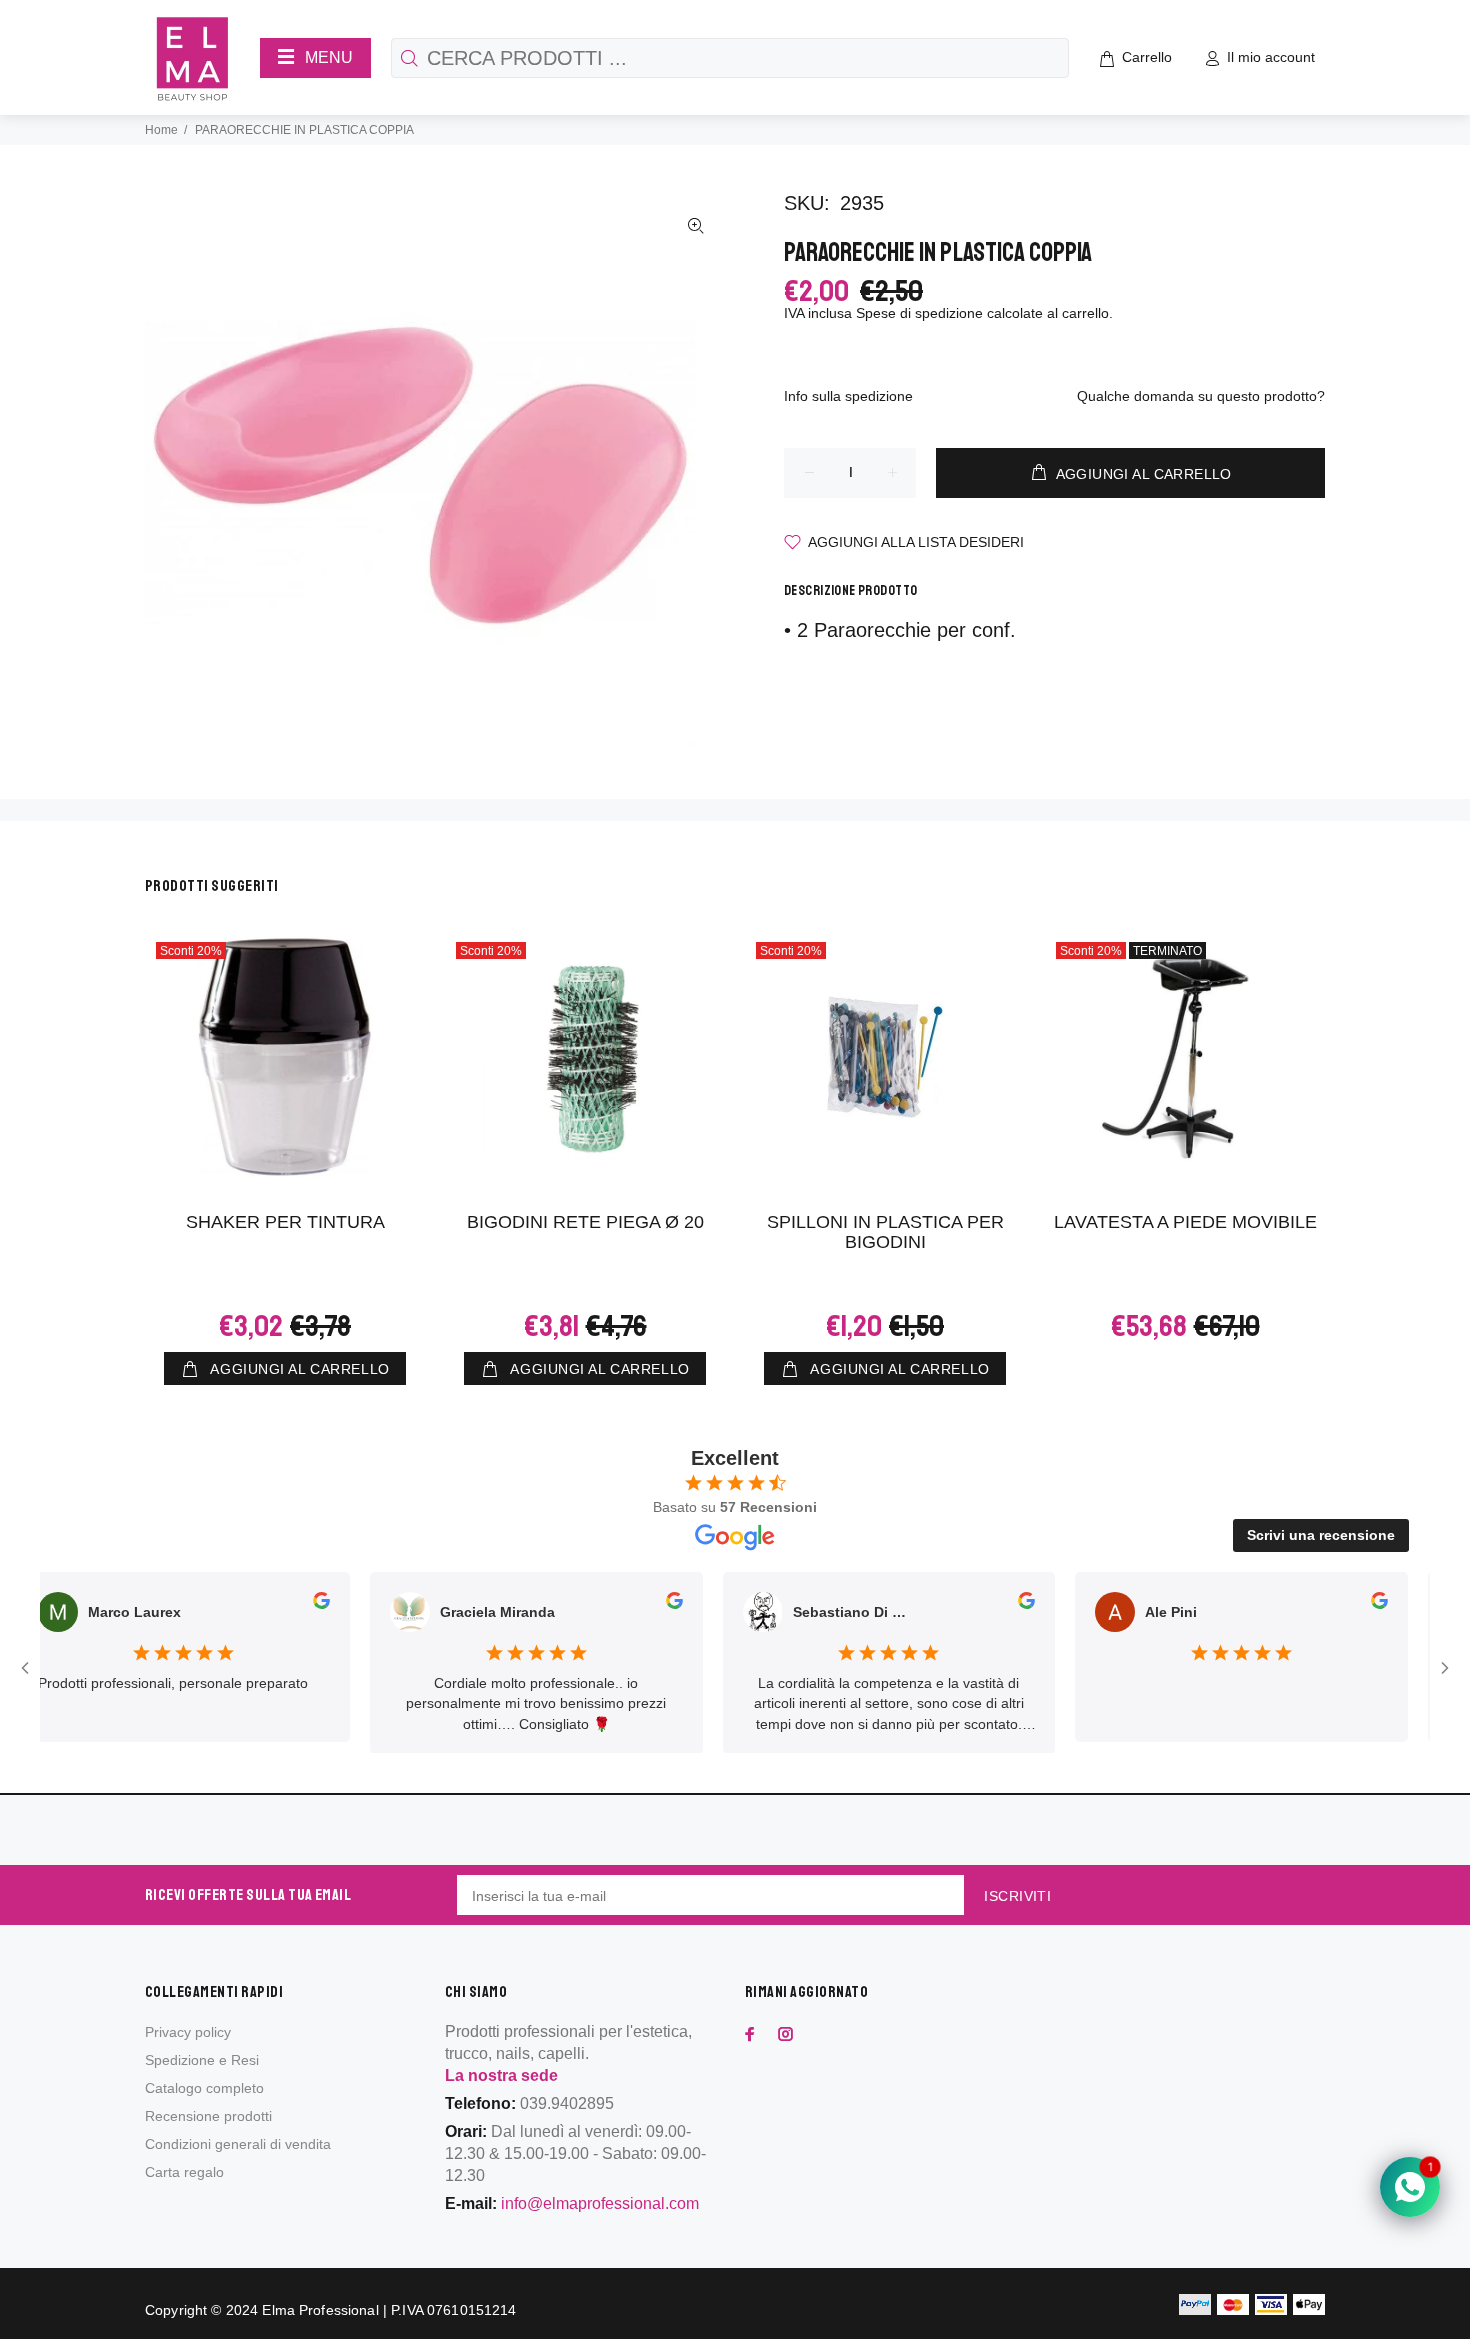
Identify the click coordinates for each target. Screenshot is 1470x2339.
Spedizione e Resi (202, 2060)
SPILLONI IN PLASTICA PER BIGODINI (885, 1232)
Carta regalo (184, 2172)
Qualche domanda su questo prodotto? (1201, 396)
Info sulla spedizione (848, 396)
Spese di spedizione (919, 313)
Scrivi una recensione (1321, 1535)
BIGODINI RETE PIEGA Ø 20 (585, 1222)
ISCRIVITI (1017, 1896)
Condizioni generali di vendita (238, 2144)
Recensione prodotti (208, 2116)
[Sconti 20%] (885, 1057)
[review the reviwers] (293, 1604)
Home (161, 130)
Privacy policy (188, 2032)
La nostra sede (501, 2075)
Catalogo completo (204, 2088)
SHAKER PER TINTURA (285, 1222)
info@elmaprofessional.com (600, 2203)
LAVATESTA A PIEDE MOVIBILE (1185, 1222)
